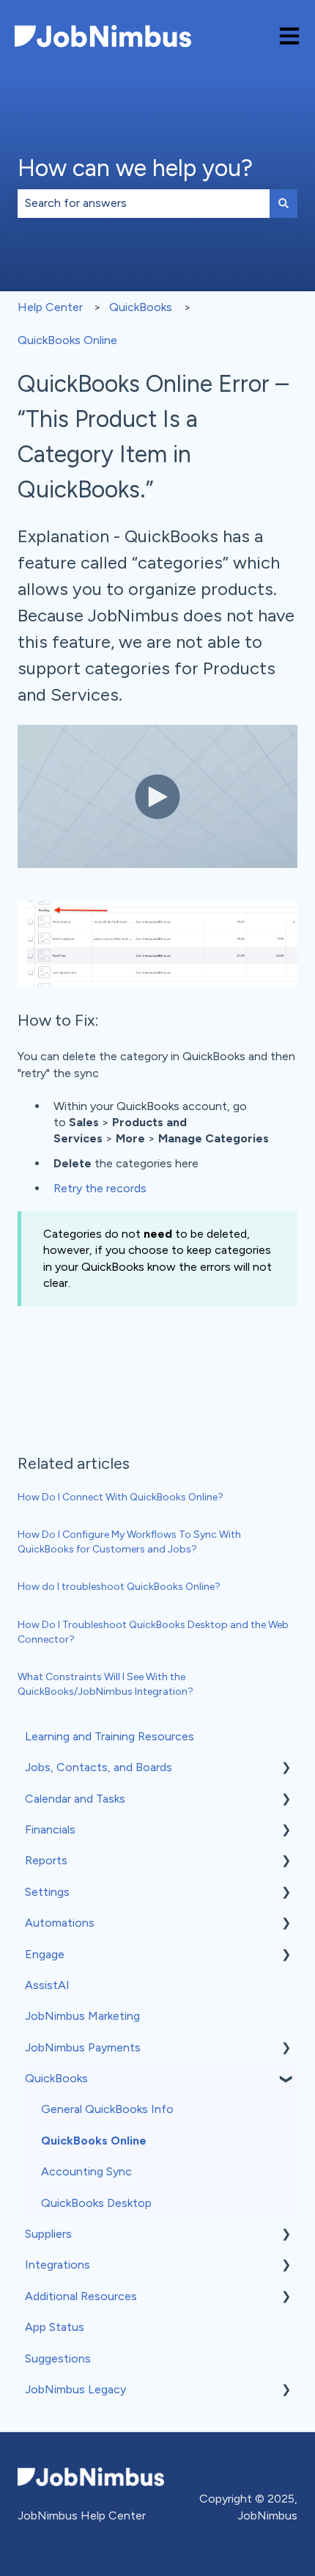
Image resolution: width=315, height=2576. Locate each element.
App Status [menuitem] (55, 2327)
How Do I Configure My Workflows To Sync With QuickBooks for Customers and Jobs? (129, 1542)
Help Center (50, 307)
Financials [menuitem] (50, 1829)
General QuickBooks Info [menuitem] (107, 2109)
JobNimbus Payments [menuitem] (83, 2047)
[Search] (283, 203)
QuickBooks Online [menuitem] (94, 2141)
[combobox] (144, 203)
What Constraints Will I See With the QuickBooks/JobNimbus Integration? (105, 1684)
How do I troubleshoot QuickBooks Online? (119, 1587)
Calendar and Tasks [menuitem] (75, 1799)
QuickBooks (141, 307)
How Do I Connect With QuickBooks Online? (121, 1497)
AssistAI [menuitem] (47, 1985)
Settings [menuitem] (47, 1892)
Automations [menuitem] (60, 1923)
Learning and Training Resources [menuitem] (110, 1736)
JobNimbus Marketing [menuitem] (82, 2016)
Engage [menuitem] (45, 1954)
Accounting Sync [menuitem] (86, 2171)
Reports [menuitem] (46, 1860)
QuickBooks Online (67, 340)
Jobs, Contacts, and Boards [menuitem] (99, 1767)
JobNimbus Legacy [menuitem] (75, 2389)
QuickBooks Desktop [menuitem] (96, 2203)
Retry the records (100, 1188)
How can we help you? (135, 168)
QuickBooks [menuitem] (56, 2078)
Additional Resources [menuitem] (81, 2296)
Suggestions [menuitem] (58, 2358)
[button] (286, 1769)
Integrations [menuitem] (58, 2265)
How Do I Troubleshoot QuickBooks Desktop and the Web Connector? (153, 1632)
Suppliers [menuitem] (48, 2234)
